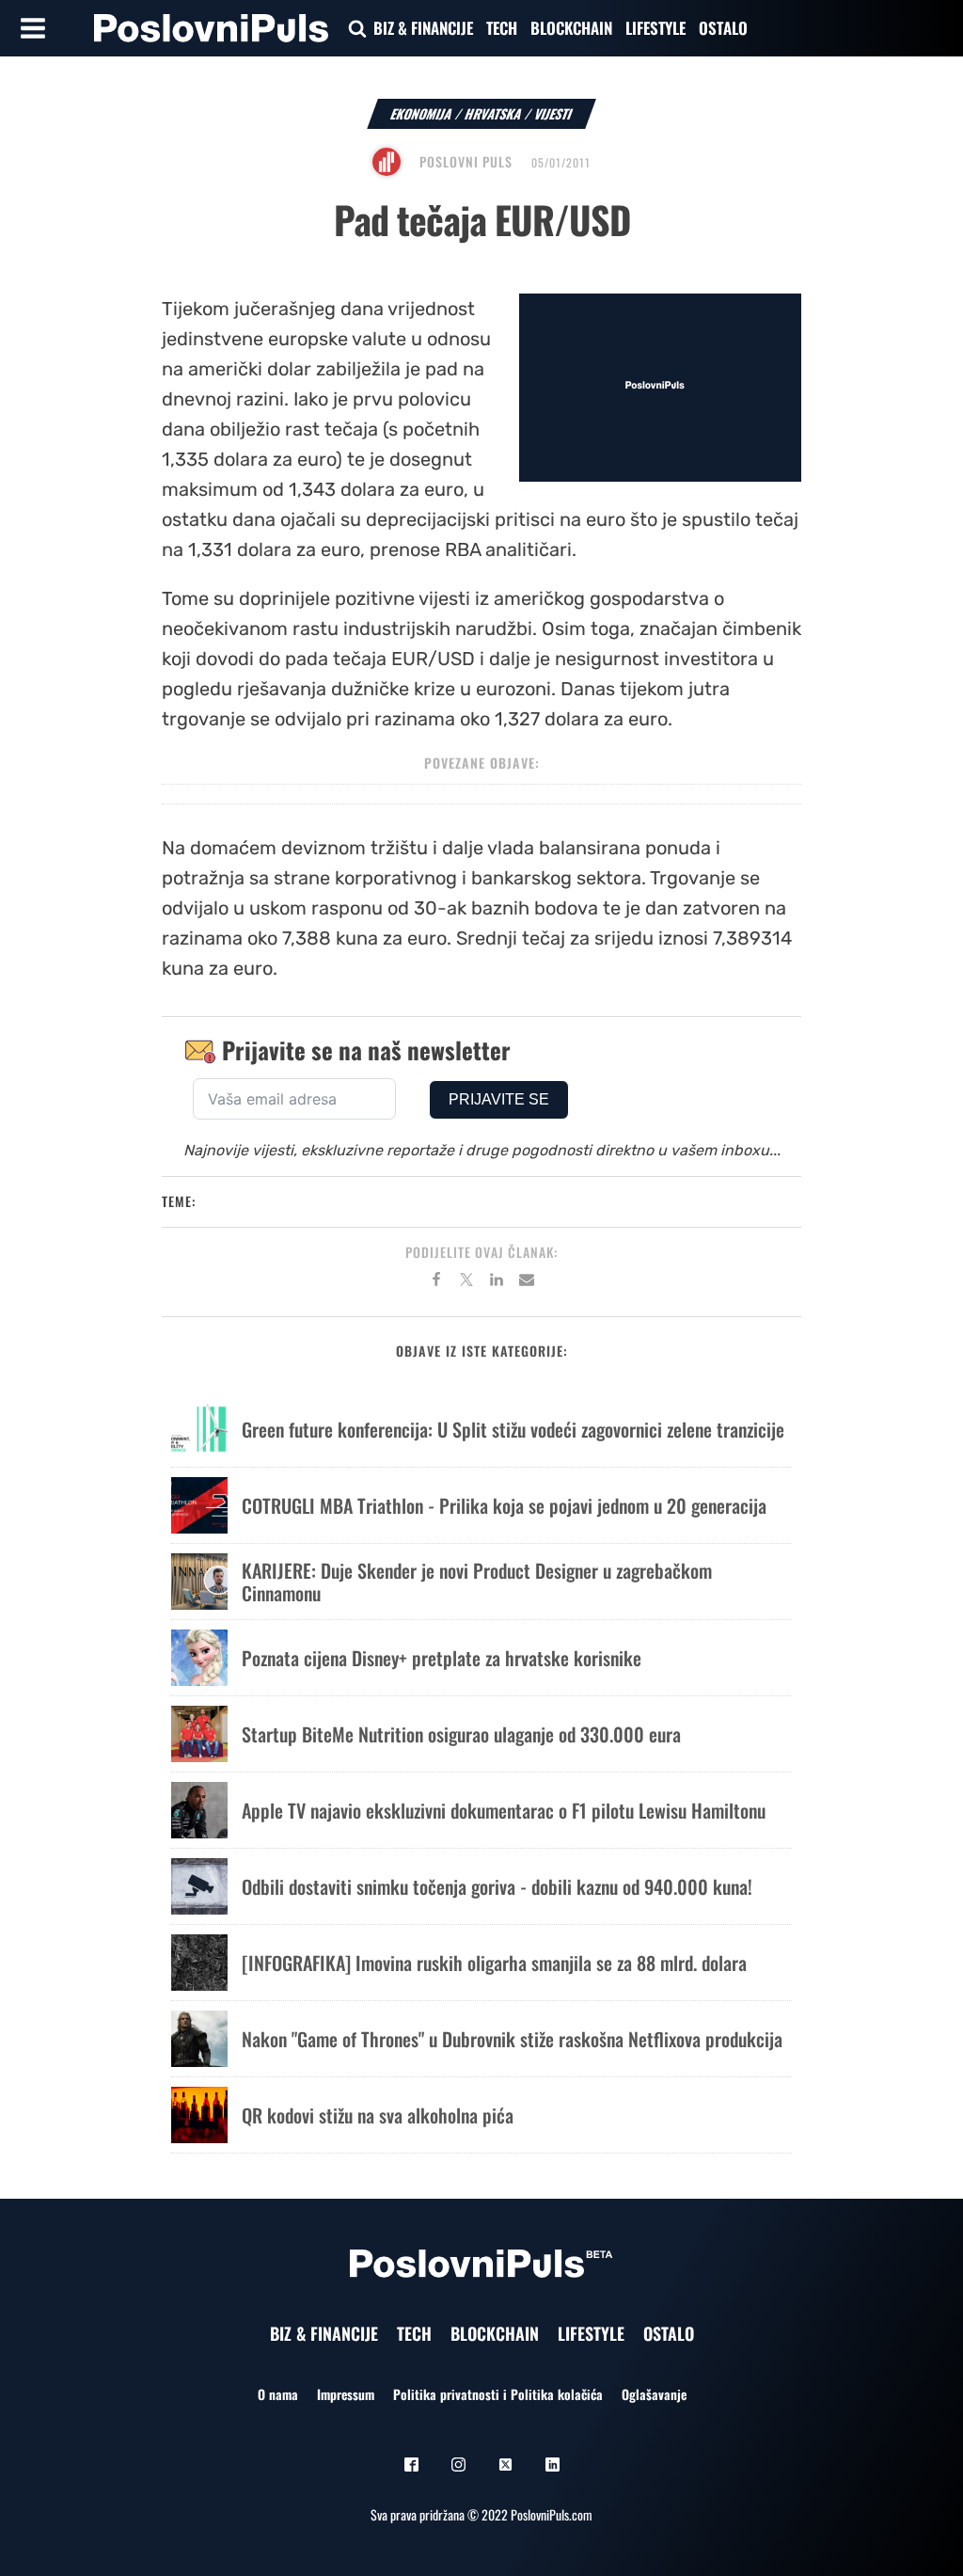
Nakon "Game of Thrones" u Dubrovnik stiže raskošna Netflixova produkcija (512, 2039)
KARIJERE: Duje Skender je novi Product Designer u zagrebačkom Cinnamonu (477, 1582)
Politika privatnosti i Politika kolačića (498, 2394)
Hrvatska (494, 113)
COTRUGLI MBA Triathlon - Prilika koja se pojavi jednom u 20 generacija (504, 1505)
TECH (502, 28)
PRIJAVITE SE (499, 1099)
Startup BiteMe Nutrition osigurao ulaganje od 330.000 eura (461, 1734)
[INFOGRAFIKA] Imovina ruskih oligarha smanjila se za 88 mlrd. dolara (494, 1963)
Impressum (346, 2394)
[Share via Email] (527, 1282)
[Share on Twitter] (466, 1282)
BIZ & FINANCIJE (423, 28)
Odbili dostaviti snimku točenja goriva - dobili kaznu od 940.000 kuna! (497, 1886)
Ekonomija (422, 113)
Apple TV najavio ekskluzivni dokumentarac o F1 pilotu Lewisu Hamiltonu (504, 1810)
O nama (278, 2394)
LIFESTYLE (655, 28)
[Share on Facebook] (436, 1282)
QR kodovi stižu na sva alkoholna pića (378, 2115)
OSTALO (723, 28)
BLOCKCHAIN (571, 28)
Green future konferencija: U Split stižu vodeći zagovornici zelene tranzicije (513, 1429)
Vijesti (553, 113)
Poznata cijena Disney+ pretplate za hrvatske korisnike (442, 1658)
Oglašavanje (654, 2394)
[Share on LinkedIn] (497, 1282)
